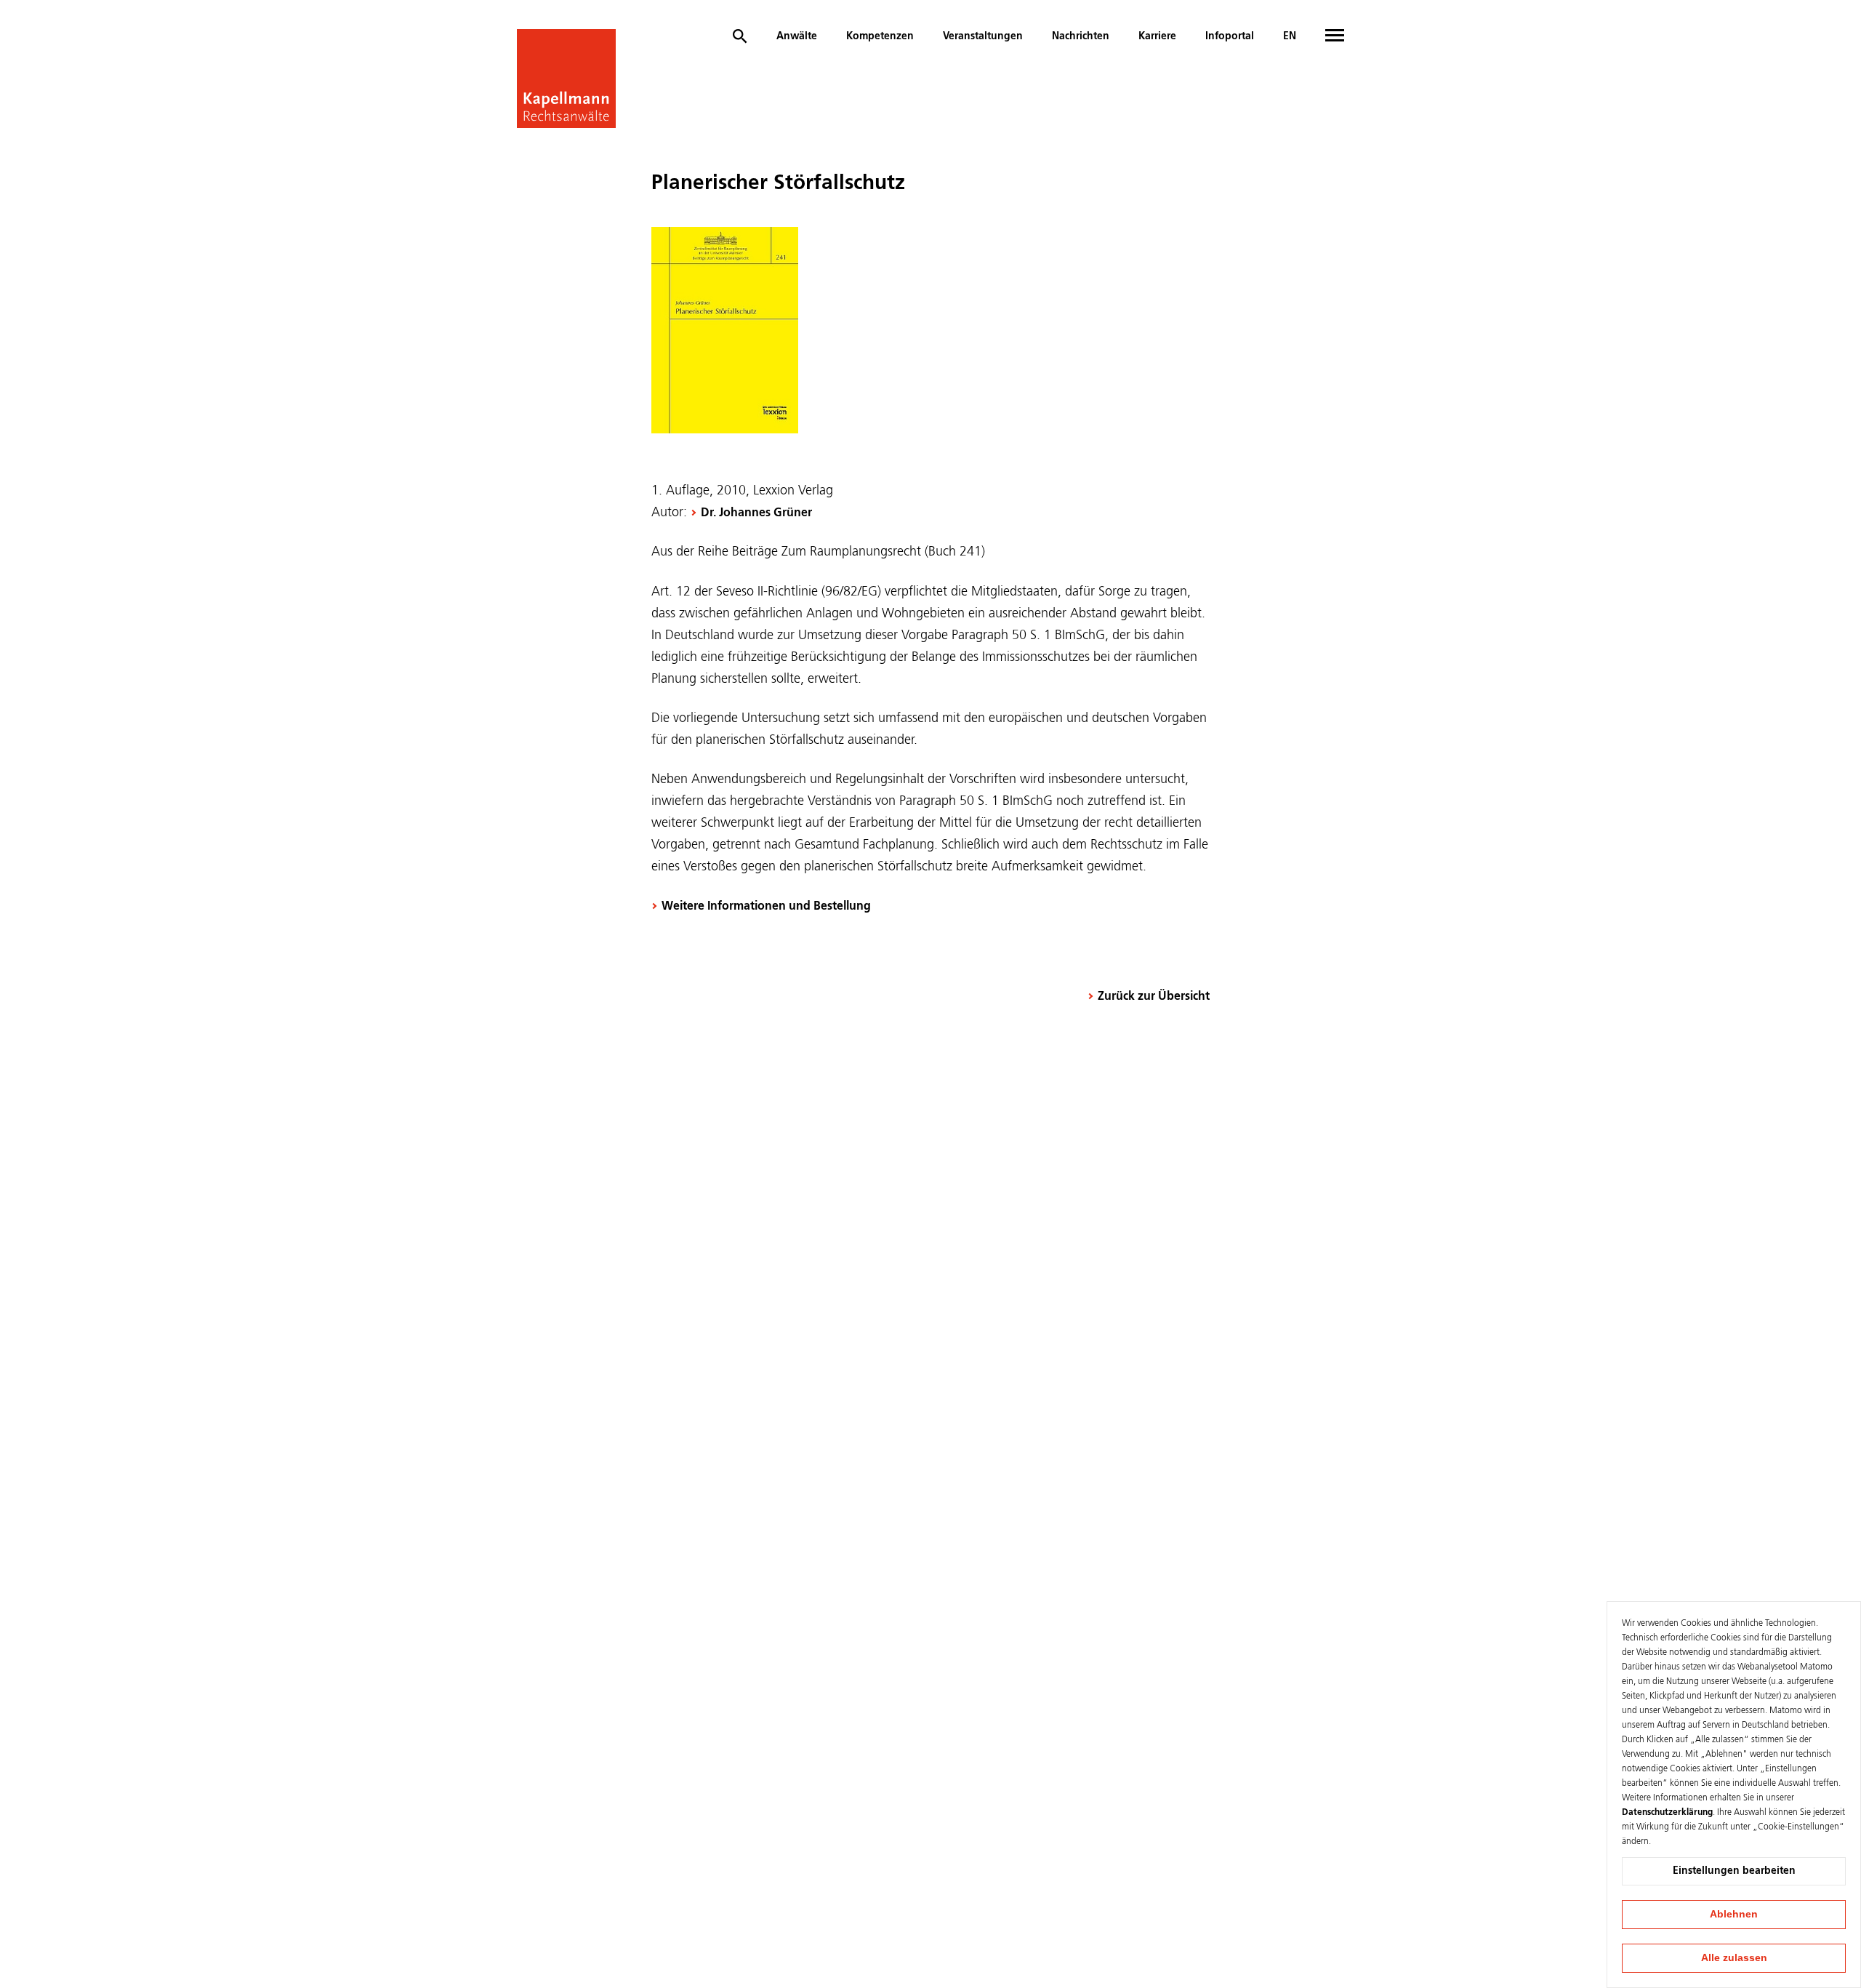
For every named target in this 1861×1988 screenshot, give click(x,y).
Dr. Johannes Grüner (756, 513)
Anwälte (797, 36)
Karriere (1157, 36)
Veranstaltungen (983, 36)
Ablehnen (1734, 1914)
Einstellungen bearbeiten (1734, 1871)
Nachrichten (1081, 36)
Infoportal (1230, 36)
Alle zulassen (1734, 1957)
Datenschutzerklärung (1667, 1813)
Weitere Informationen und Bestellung (766, 907)
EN (1290, 36)
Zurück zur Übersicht (1154, 997)
